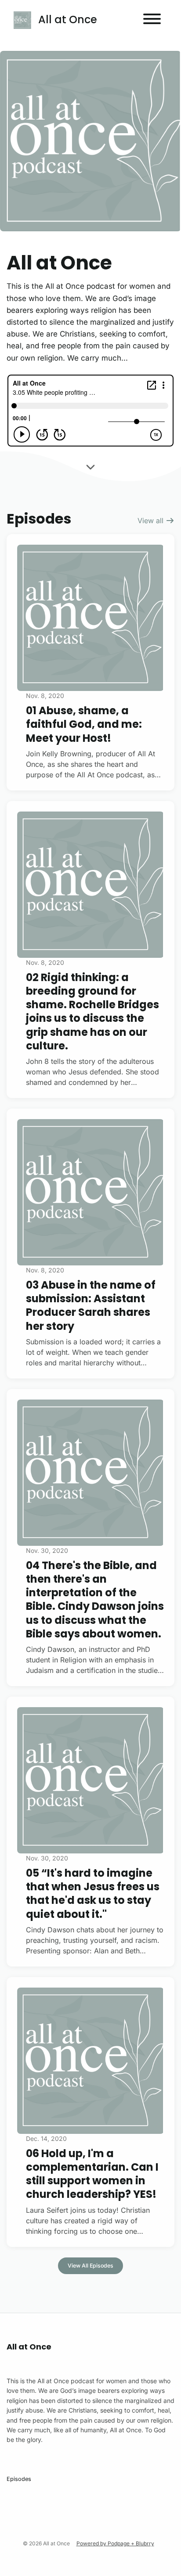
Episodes (19, 2479)
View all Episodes (90, 2266)
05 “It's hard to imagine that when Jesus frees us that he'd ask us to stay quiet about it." (93, 1894)
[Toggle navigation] (152, 20)
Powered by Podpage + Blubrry (115, 2543)
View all (152, 521)
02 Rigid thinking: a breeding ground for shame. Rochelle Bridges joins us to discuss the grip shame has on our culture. (92, 1012)
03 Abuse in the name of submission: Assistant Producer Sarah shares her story (91, 1306)
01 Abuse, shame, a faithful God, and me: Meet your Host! (84, 724)
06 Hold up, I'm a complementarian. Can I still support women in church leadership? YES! (92, 2174)
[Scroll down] (90, 465)
